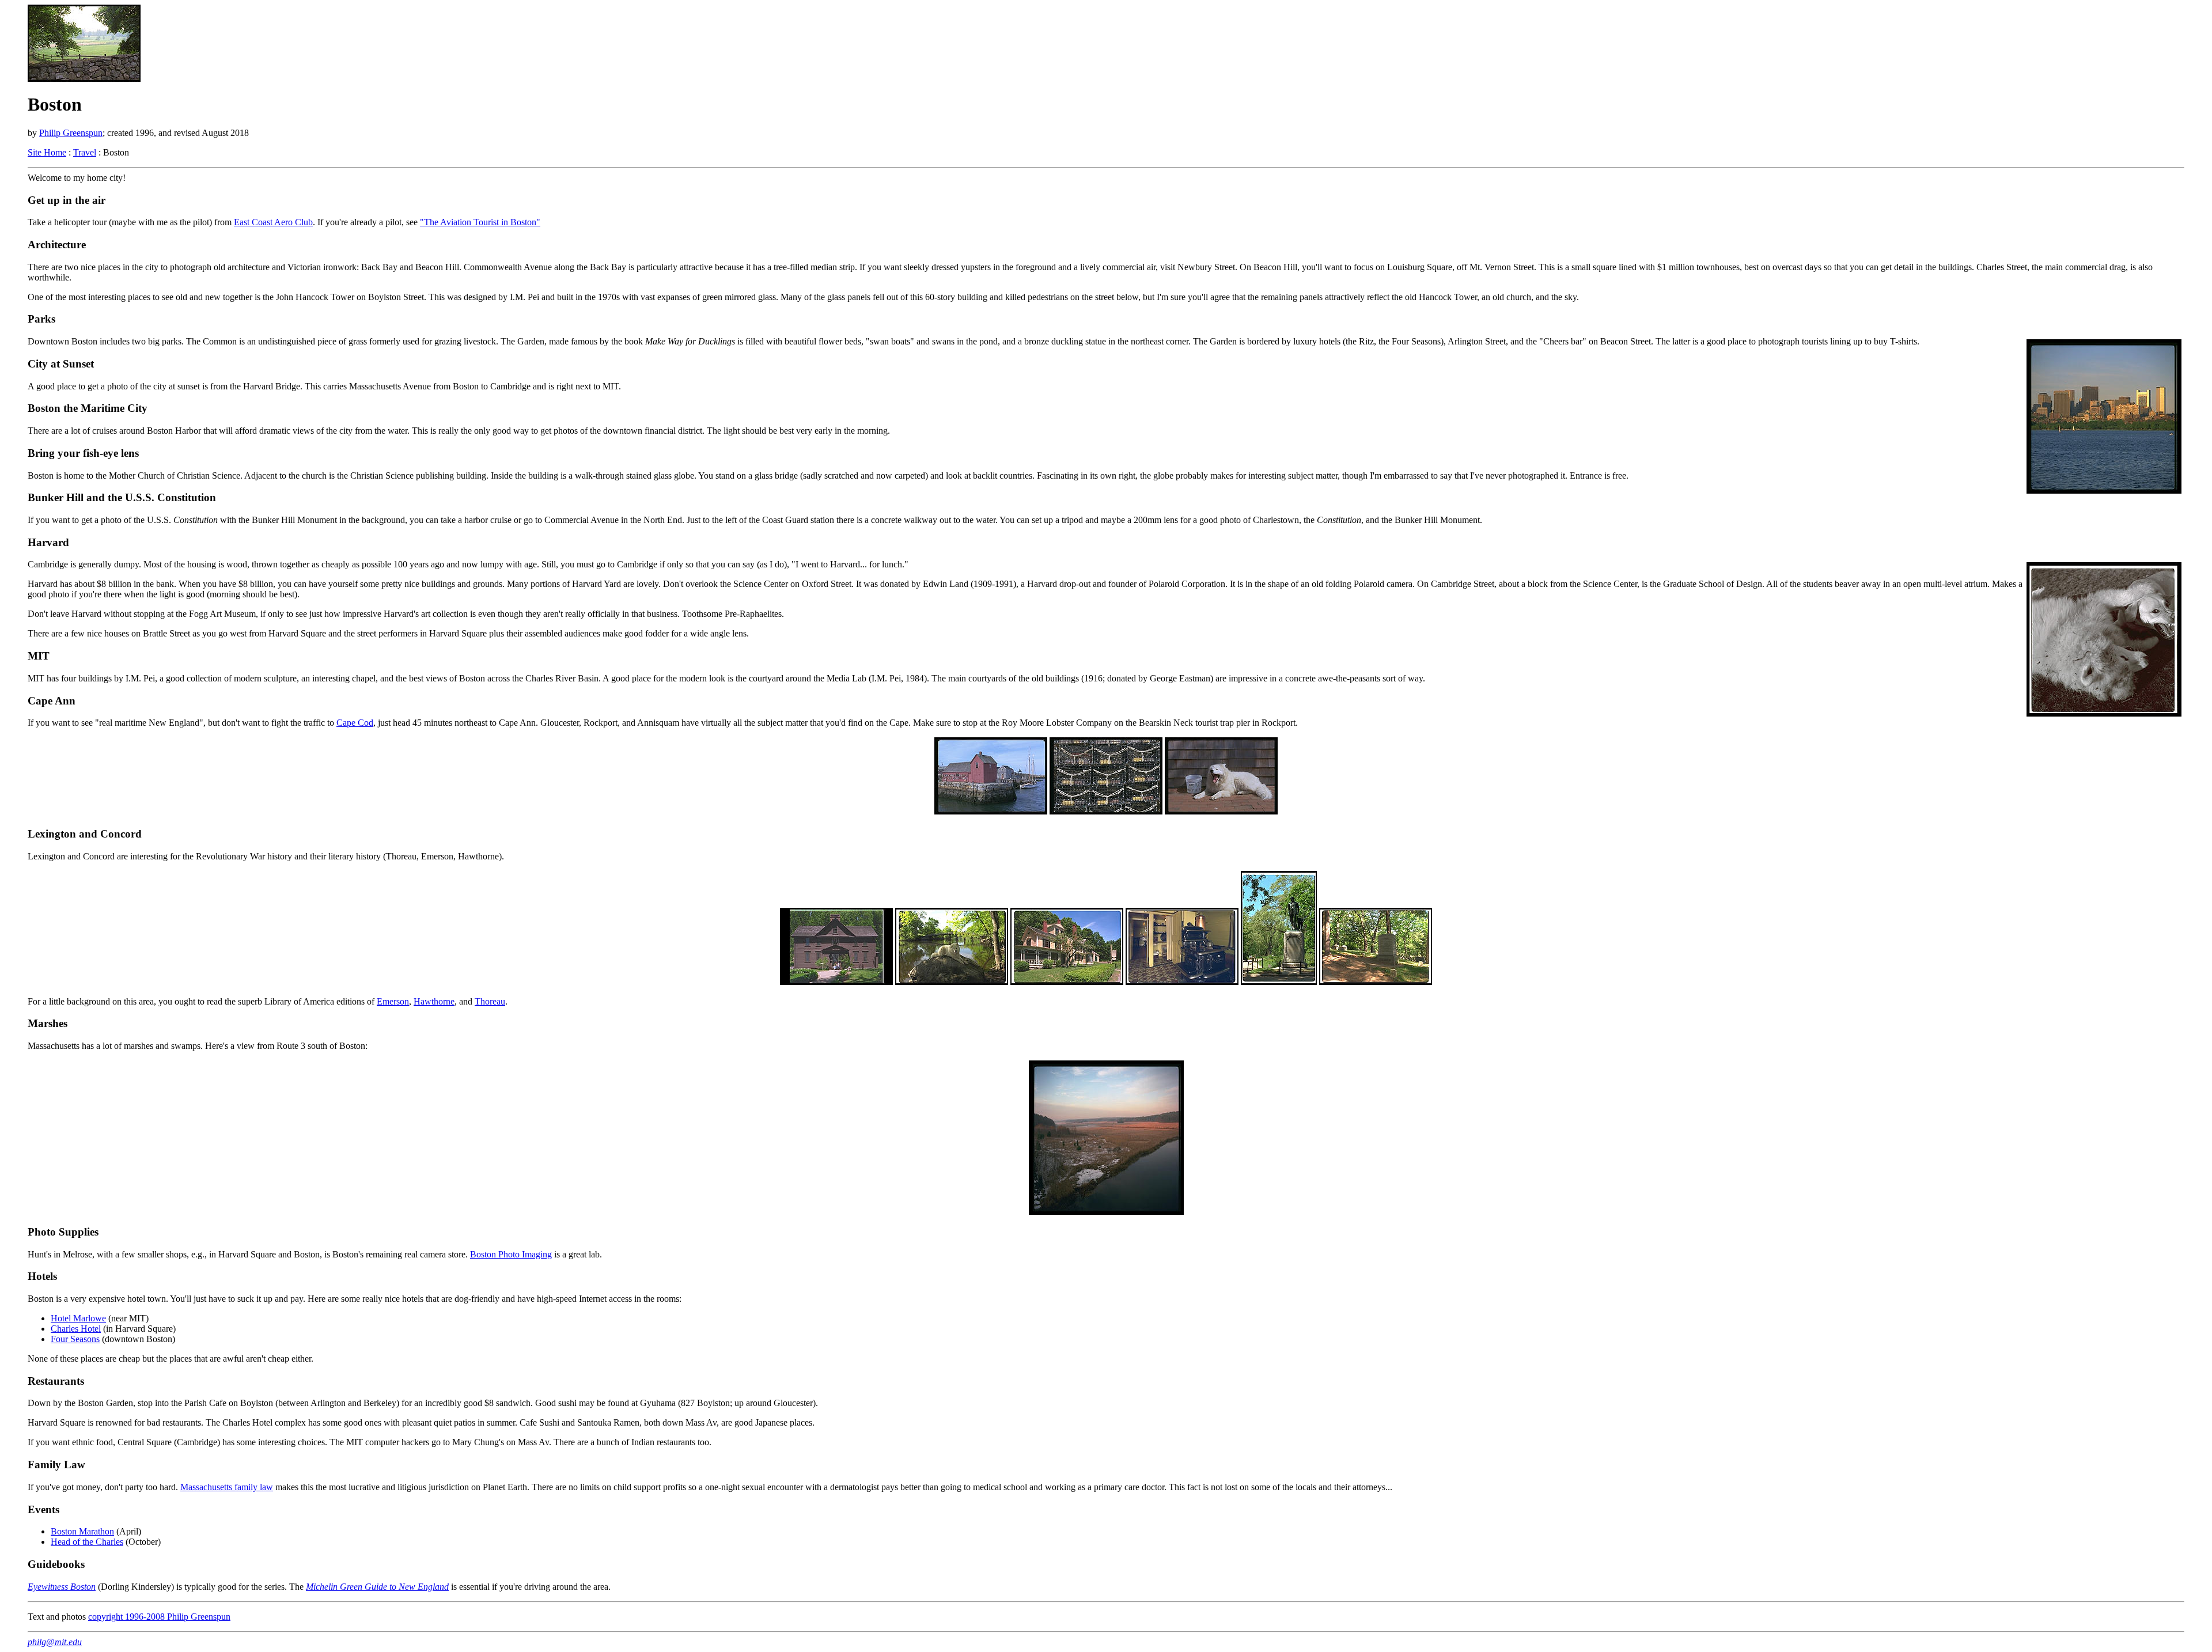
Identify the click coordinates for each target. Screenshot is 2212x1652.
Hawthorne (434, 1001)
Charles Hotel (76, 1329)
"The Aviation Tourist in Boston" (480, 222)
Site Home (47, 152)
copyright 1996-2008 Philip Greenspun (159, 1617)
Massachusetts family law (227, 1487)
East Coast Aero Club (273, 222)
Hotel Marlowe (78, 1318)
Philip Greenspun (71, 133)
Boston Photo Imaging (511, 1254)
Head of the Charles (87, 1542)
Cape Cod (355, 723)
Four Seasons (75, 1339)
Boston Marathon (82, 1531)
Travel (85, 152)
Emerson (393, 1001)
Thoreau (490, 1001)
